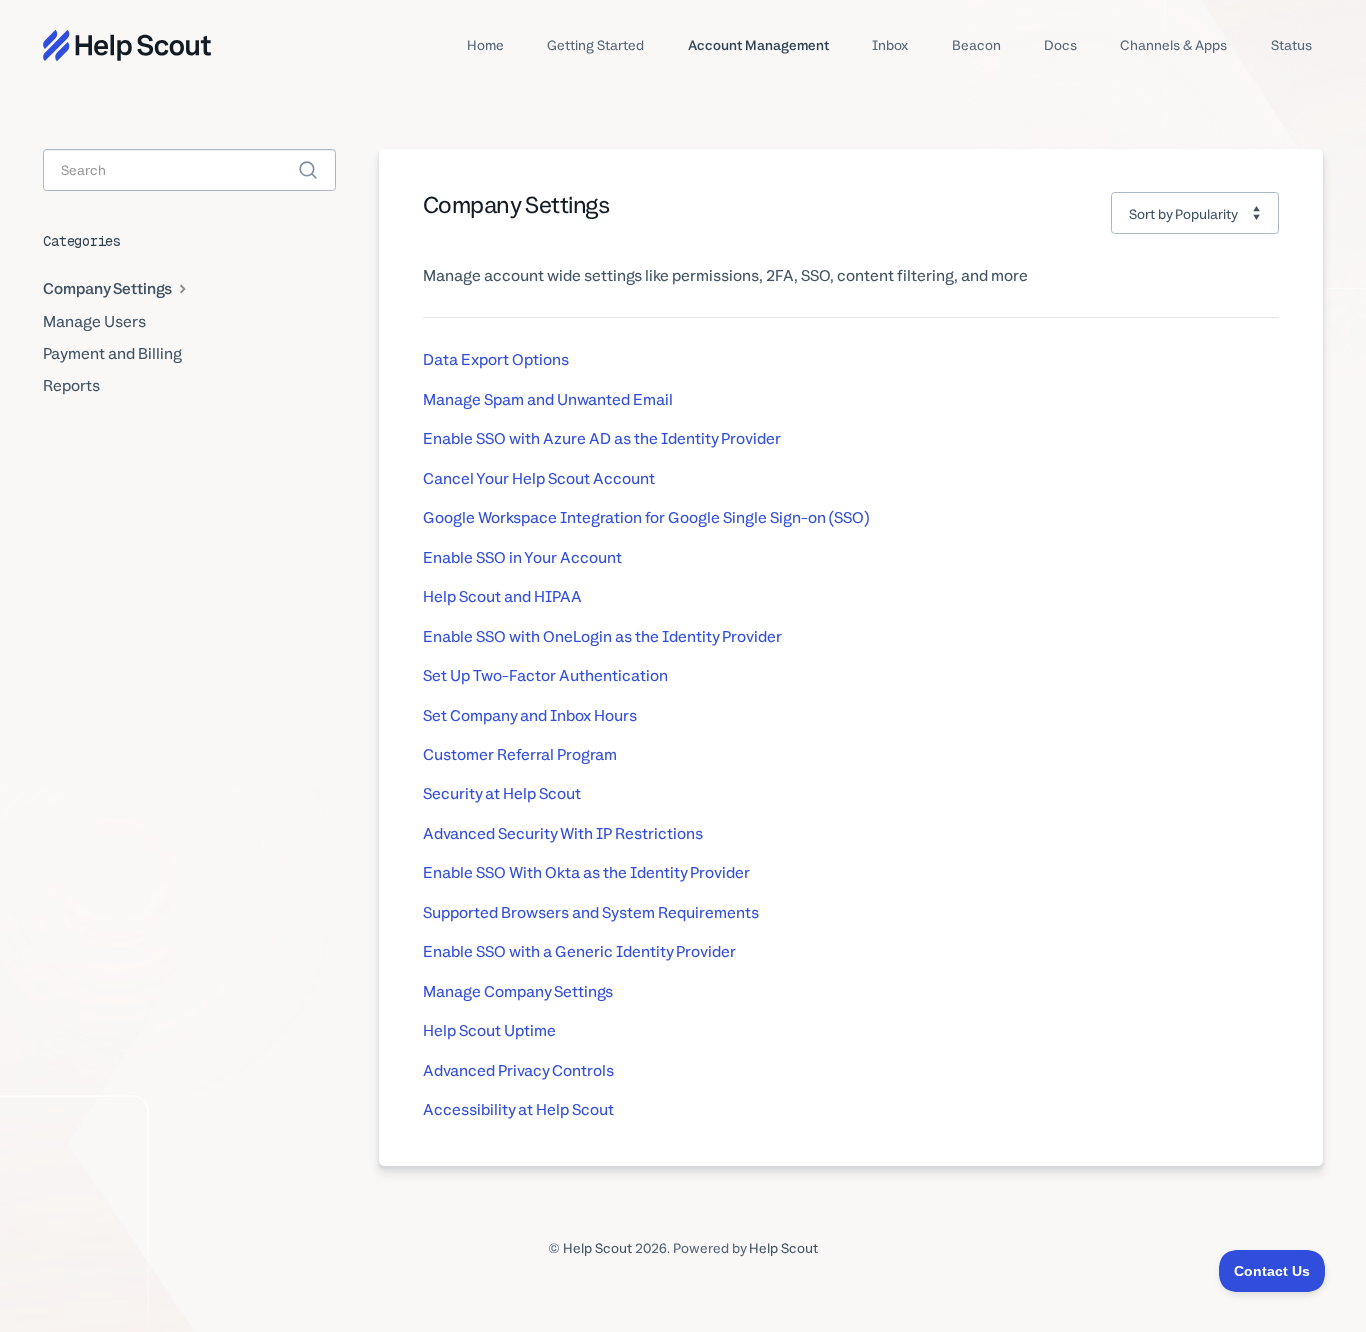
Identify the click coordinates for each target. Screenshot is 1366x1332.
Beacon (976, 45)
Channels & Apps (1173, 45)
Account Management (758, 45)
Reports (71, 385)
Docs (1060, 45)
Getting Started (595, 45)
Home (485, 45)
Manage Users (94, 321)
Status (1291, 45)
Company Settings (109, 288)
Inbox (890, 45)
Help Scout (597, 1248)
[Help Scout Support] (127, 45)
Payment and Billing (112, 353)
